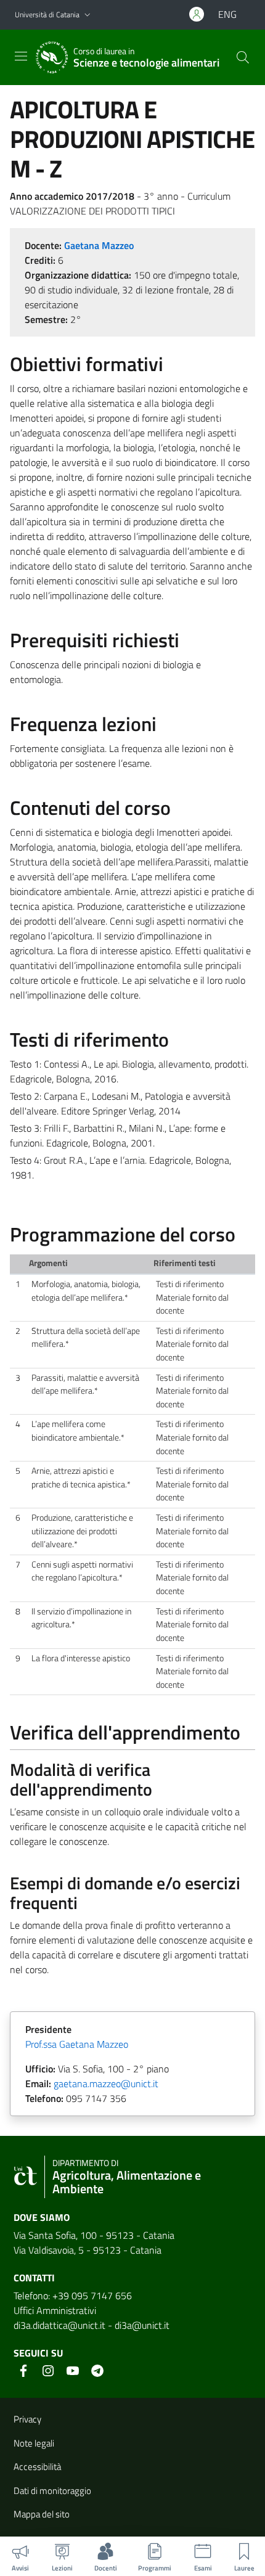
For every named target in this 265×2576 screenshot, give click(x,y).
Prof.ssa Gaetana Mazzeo (77, 2044)
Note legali (34, 2443)
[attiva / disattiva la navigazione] (21, 56)
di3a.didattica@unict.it (59, 2325)
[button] (88, 15)
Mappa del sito (42, 2514)
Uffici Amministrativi (55, 2310)
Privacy (27, 2419)
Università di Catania (47, 14)
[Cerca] (243, 57)
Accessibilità (37, 2467)
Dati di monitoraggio (52, 2491)
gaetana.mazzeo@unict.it (106, 2083)
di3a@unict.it (142, 2325)
